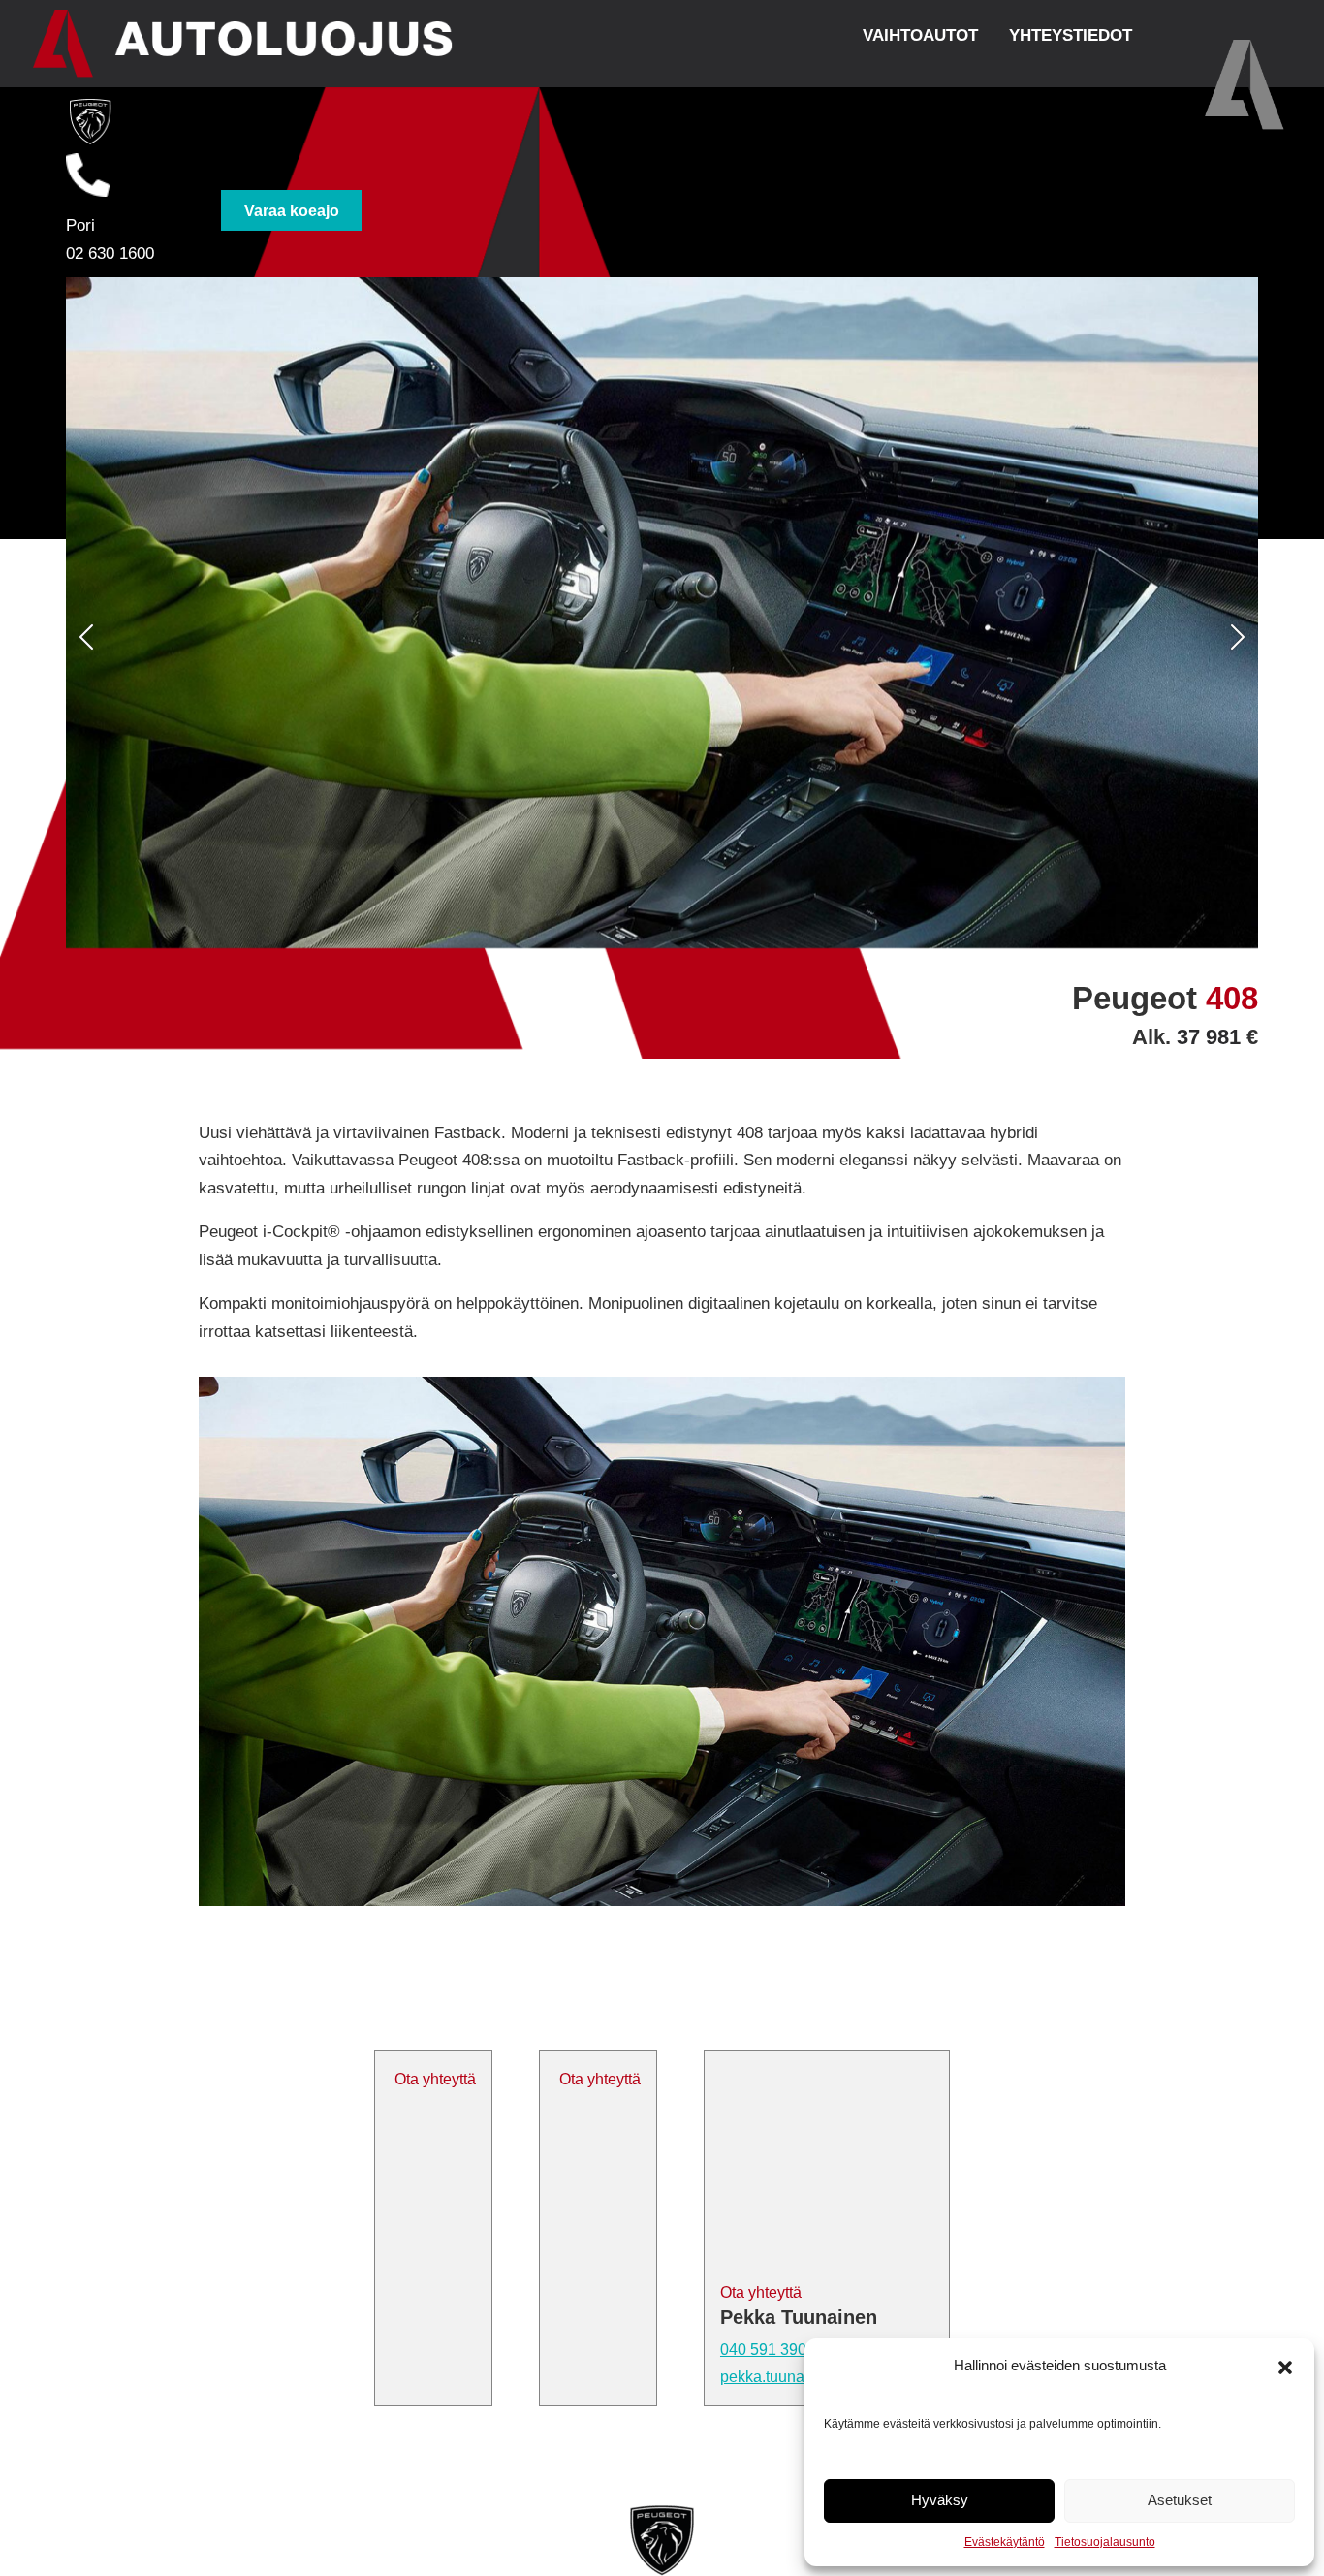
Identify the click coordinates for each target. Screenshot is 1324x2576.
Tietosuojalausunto (1105, 2542)
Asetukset (1180, 2500)
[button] (1285, 2366)
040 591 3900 (768, 2350)
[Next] (1168, 637)
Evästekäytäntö (1005, 2542)
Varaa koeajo (292, 210)
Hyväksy (940, 2500)
